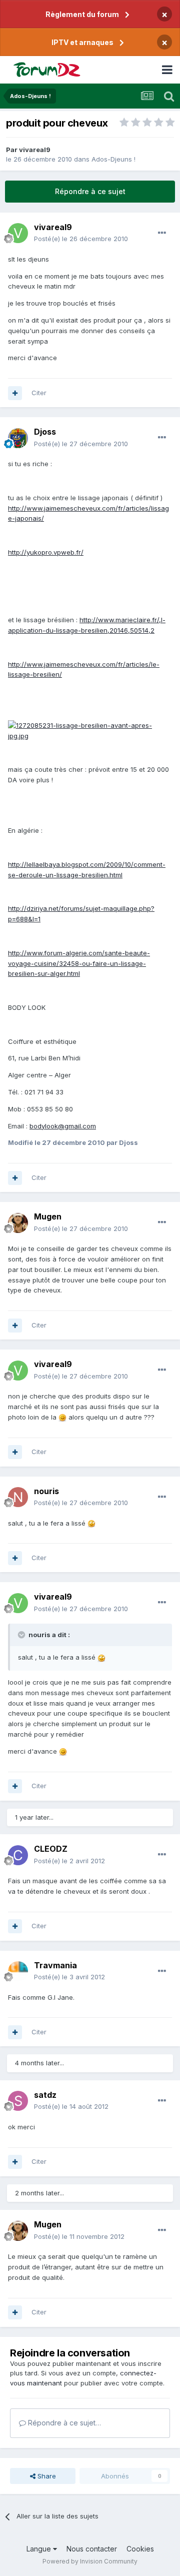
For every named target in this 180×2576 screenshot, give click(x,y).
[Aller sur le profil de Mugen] (18, 1223)
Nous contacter (92, 2549)
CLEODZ (51, 1849)
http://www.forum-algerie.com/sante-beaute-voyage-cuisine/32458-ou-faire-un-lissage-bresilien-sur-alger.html (79, 963)
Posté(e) (81, 239)
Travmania (55, 1965)
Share (46, 2476)
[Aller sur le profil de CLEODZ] (18, 1855)
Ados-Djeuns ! (113, 159)
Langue (40, 2549)
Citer (39, 393)
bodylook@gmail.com (63, 1126)
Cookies (140, 2549)
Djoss (45, 432)
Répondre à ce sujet (90, 191)
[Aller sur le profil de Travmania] (18, 1971)
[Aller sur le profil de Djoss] (18, 438)
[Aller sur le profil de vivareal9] (18, 233)
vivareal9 (35, 150)
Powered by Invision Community (90, 2561)
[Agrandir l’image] (90, 730)
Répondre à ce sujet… (63, 2423)
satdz (45, 2095)
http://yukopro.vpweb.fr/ (46, 552)
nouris (46, 1491)
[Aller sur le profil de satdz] (18, 2101)
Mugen (48, 1216)
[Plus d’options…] (162, 233)
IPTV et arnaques (82, 42)
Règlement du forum (82, 14)
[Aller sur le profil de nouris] (18, 1497)
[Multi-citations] (15, 393)
